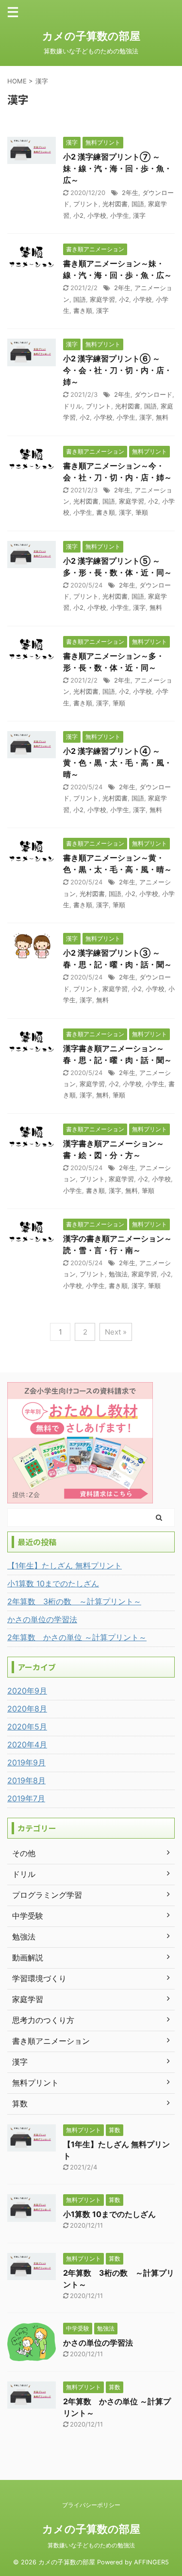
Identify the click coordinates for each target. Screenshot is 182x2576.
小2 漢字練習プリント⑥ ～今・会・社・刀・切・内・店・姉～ (117, 370)
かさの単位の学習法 (42, 1619)
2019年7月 (26, 1798)
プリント (86, 204)
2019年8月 (26, 1780)
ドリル (73, 406)
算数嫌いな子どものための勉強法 (91, 2545)
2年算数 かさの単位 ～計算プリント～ (77, 1637)
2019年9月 (26, 1762)
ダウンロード (153, 394)
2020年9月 (27, 1691)
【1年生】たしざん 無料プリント (65, 1565)
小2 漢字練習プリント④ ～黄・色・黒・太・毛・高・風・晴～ (117, 763)
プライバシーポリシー (91, 2505)
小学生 (120, 215)
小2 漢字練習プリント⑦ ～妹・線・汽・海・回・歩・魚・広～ (117, 168)
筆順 (142, 512)
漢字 (139, 215)
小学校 (97, 215)
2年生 (130, 193)
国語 (138, 204)
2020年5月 (27, 1727)
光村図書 (115, 204)
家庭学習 (102, 299)
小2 (78, 215)
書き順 (83, 310)
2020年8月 (27, 1709)
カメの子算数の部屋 (91, 36)
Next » (116, 1332)
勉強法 (118, 1274)
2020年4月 (27, 1745)
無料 (162, 417)
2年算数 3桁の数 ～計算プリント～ (74, 1601)
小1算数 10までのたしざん (53, 1583)
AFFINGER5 (151, 2562)
